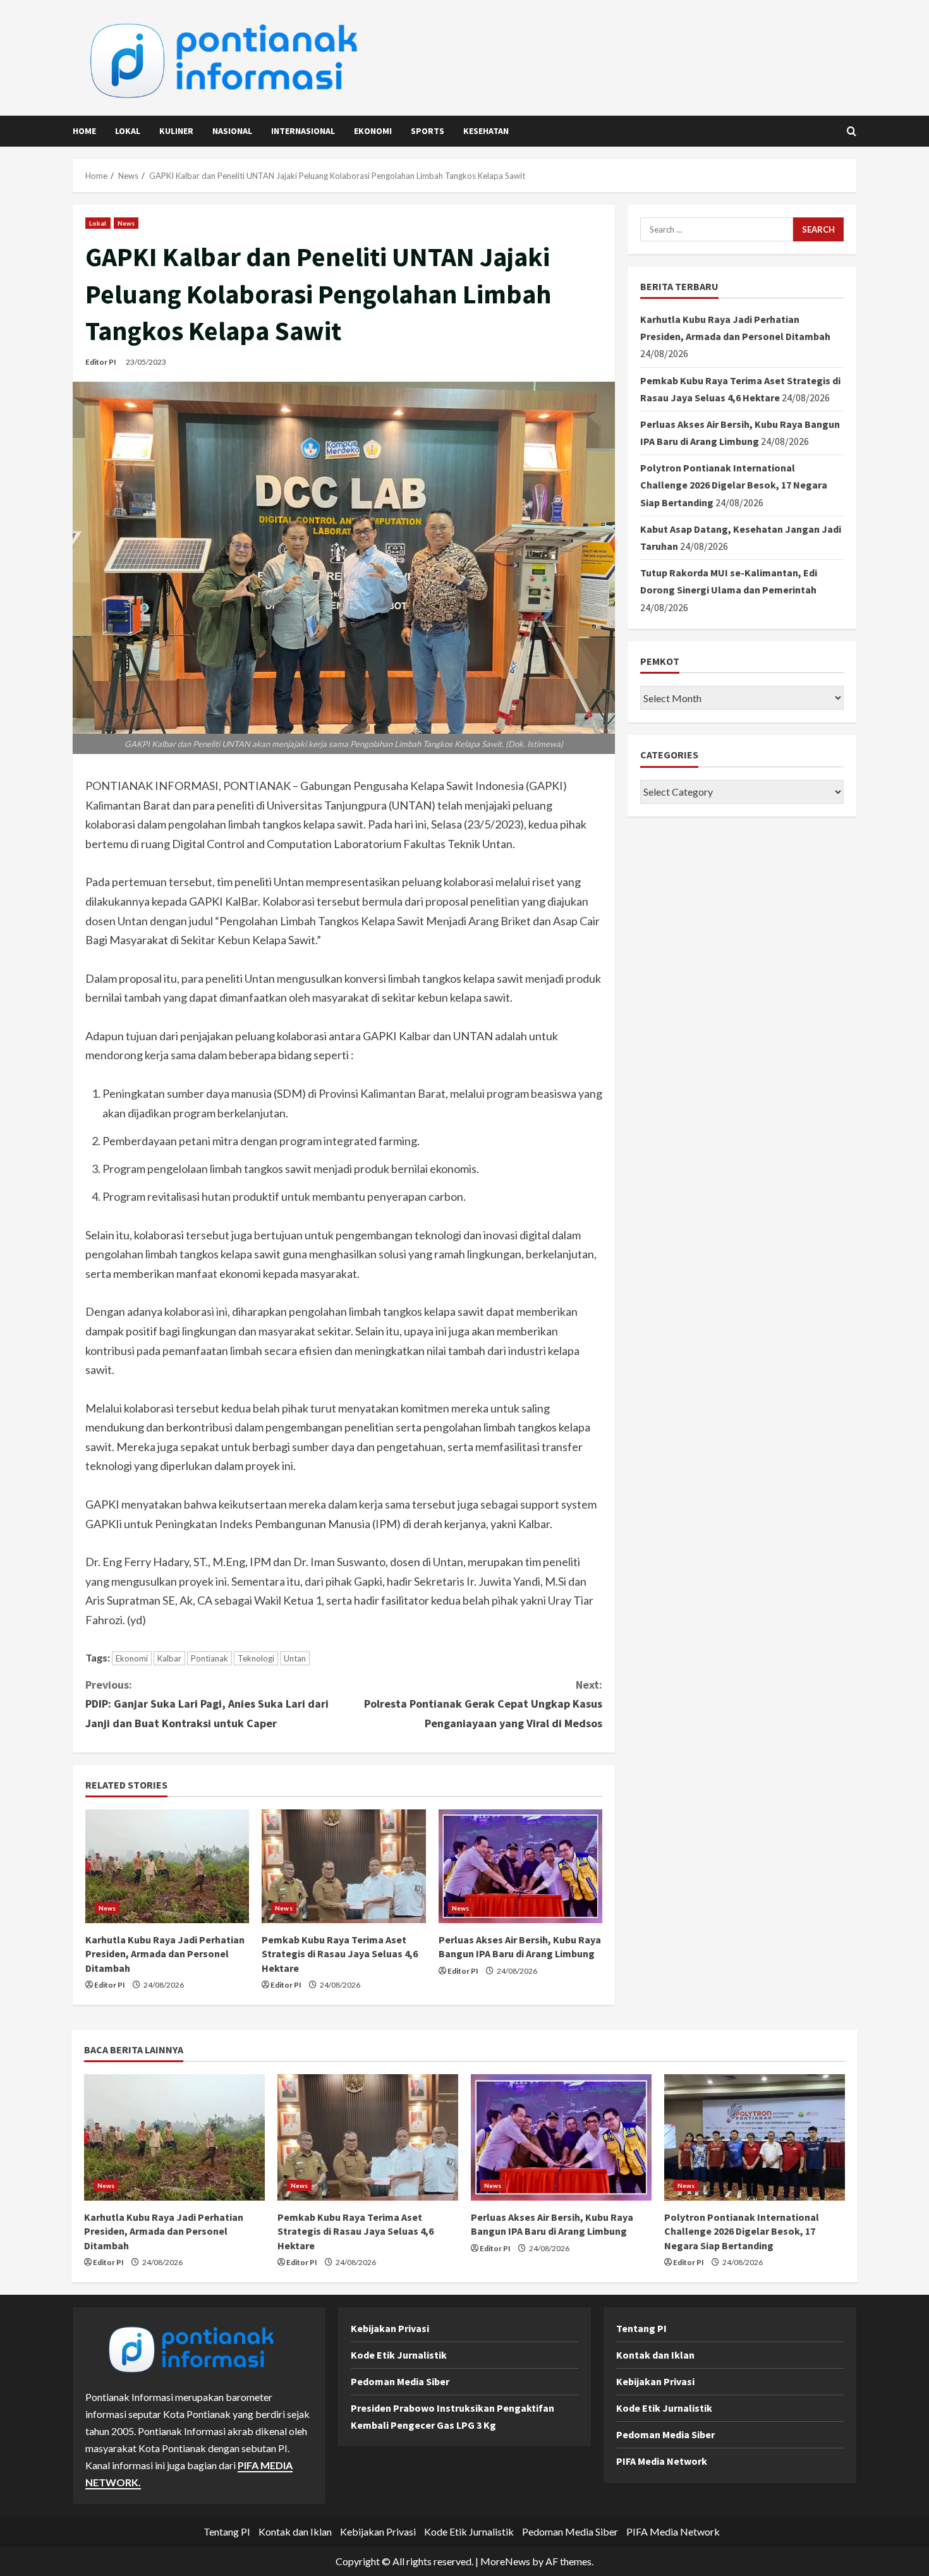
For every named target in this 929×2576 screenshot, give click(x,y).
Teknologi (256, 1658)
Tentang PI (641, 2328)
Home (84, 131)
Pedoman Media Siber (400, 2381)
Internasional (303, 131)
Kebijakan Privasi (390, 2328)
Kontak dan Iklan (655, 2355)
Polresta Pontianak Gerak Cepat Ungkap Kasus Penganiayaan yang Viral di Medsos (483, 1704)
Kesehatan (486, 131)
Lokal (128, 131)
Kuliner (176, 131)
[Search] (852, 131)
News (126, 223)
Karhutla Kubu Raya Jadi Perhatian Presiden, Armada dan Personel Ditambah (165, 1954)
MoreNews (505, 2561)
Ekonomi (373, 131)
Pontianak (209, 1658)
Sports (428, 131)
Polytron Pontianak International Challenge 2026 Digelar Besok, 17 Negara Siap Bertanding (734, 485)
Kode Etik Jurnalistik (399, 2355)
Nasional (232, 131)
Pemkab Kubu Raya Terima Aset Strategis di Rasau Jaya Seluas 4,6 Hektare (340, 1954)
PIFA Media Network (662, 2461)
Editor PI (101, 362)
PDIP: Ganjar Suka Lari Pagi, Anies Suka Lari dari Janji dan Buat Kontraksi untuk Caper (207, 1704)
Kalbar (169, 1658)
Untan (295, 1658)
